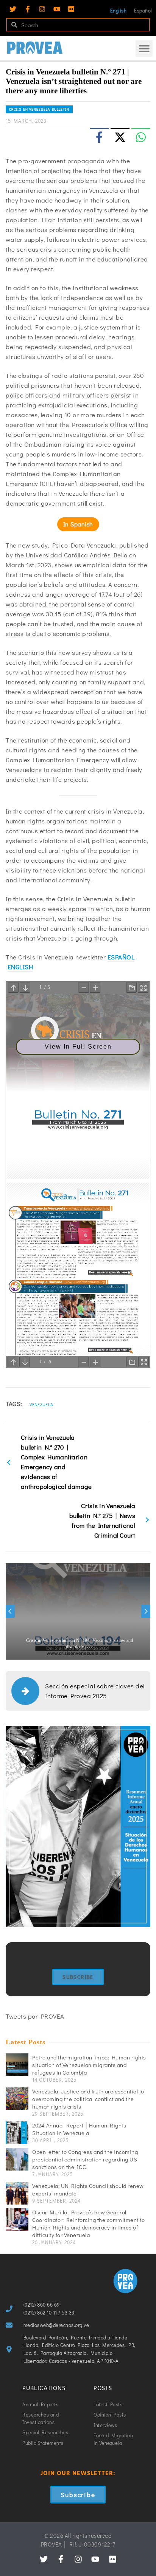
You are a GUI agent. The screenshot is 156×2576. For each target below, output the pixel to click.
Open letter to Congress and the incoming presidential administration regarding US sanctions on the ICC (85, 2159)
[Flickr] (71, 9)
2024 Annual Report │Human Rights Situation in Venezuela (79, 2129)
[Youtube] (57, 9)
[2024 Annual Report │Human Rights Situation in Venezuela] (17, 2133)
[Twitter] (13, 9)
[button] (144, 48)
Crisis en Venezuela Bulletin (39, 109)
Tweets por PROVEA (35, 2016)
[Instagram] (42, 9)
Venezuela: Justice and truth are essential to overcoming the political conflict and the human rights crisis (88, 2099)
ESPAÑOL (121, 957)
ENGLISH (20, 967)
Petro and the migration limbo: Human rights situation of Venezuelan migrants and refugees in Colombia (89, 2065)
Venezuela (41, 1404)
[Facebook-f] (28, 9)
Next (146, 1611)
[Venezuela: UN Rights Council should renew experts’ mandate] (17, 2193)
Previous (10, 1611)
